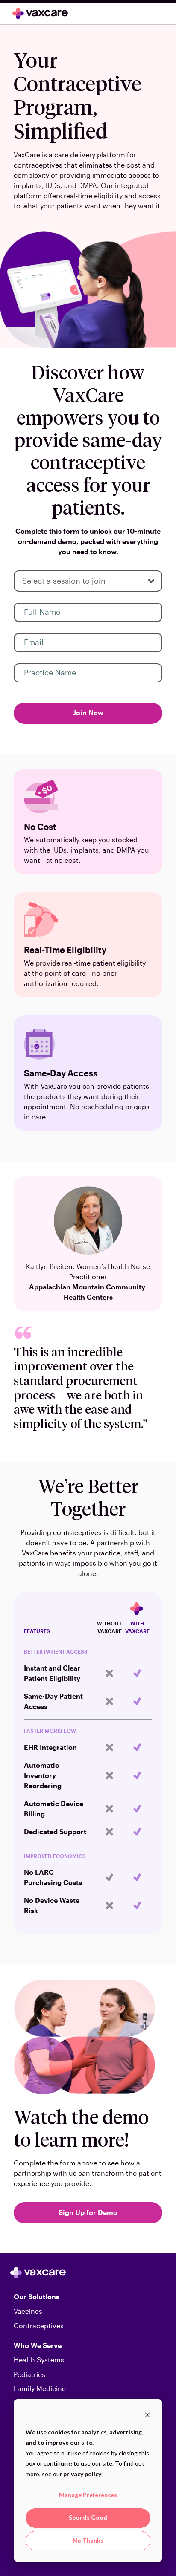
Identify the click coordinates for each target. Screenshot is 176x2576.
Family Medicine (40, 2388)
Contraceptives (39, 2326)
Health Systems (39, 2360)
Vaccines (28, 2311)
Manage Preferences (88, 2495)
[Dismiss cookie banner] (147, 2416)
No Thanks (88, 2540)
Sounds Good (88, 2517)
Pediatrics (29, 2374)
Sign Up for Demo (88, 2212)
